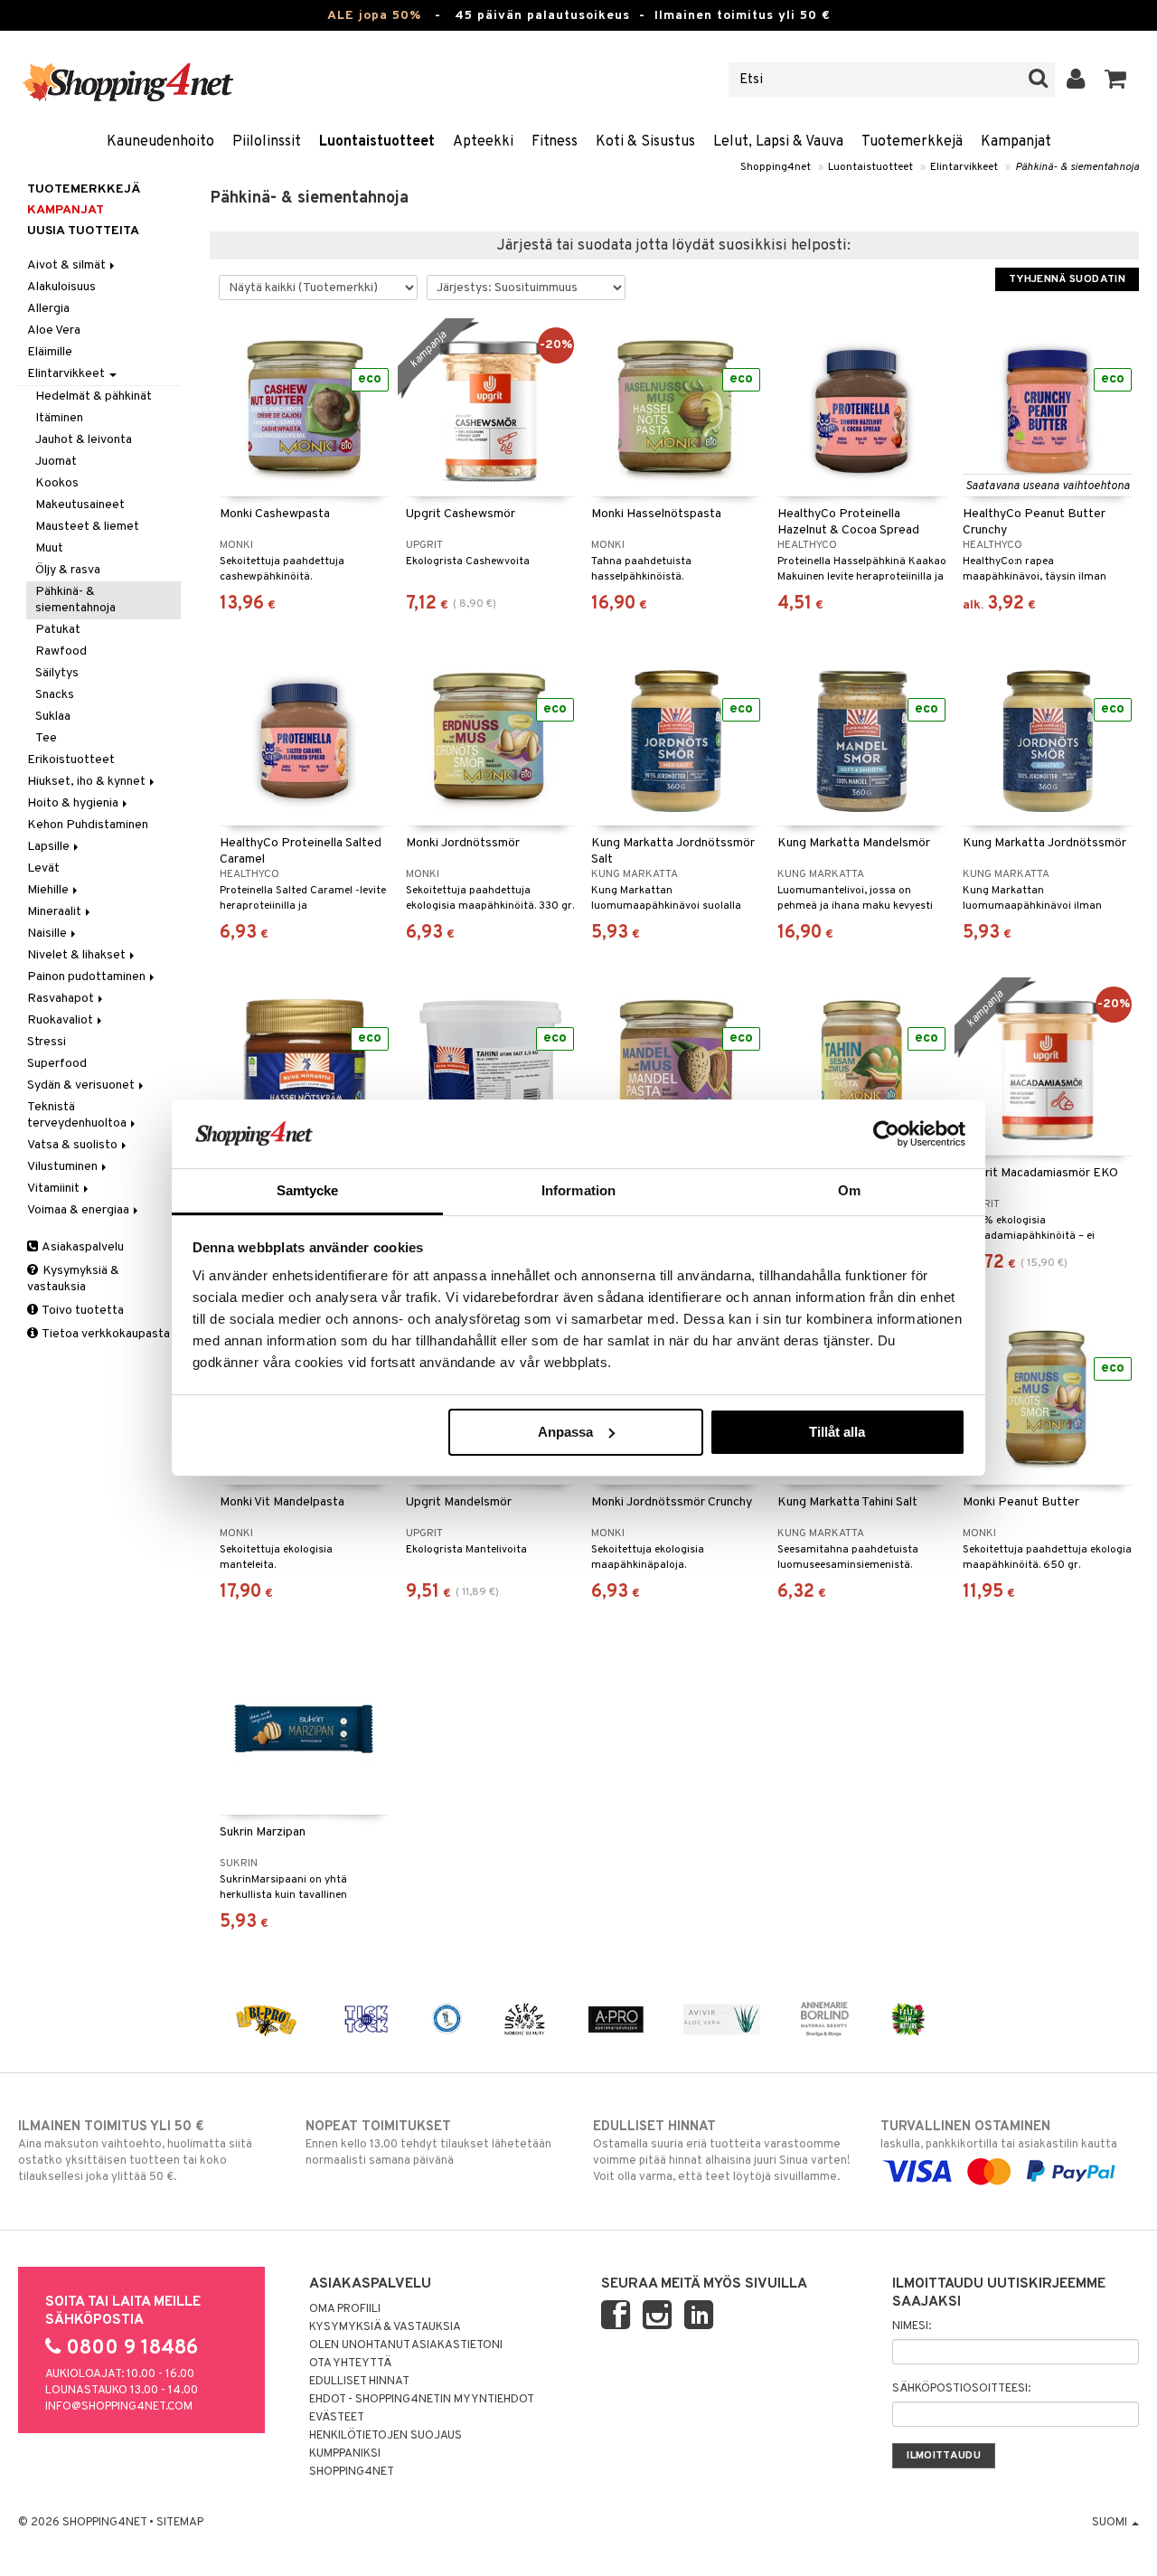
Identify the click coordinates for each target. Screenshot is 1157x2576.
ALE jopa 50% (374, 16)
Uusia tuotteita (83, 231)
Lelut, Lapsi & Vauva (778, 142)
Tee (46, 738)
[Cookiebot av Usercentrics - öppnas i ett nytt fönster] (886, 1134)
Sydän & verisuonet (82, 1085)
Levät (43, 868)
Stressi (47, 1042)
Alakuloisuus (61, 287)
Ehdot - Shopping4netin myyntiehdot (422, 2400)
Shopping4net (776, 167)
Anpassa (565, 1432)
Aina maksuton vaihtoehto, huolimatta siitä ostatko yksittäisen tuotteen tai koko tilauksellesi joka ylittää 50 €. (135, 2151)
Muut (49, 548)
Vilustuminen (64, 1167)
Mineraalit (56, 912)
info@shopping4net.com (119, 2407)
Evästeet (337, 2418)
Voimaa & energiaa (80, 1210)
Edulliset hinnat (359, 2382)
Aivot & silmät (68, 265)
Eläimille (50, 352)
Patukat (58, 630)
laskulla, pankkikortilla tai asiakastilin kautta (999, 2135)
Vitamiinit (55, 1189)
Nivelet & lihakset (78, 955)
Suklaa (53, 717)
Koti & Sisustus (645, 142)
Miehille (49, 890)
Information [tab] (578, 1190)
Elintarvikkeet (964, 167)
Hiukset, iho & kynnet (88, 782)
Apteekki (483, 142)
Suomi (1111, 2523)
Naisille (48, 934)
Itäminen (59, 418)
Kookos (57, 483)
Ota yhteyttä (350, 2364)
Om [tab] (849, 1190)
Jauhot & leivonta (84, 440)
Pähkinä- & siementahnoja (1077, 167)
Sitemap (180, 2523)
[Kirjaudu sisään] (1076, 80)
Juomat (56, 462)
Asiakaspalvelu (82, 1247)
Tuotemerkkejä (912, 142)
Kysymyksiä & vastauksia (73, 1279)
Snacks (55, 695)
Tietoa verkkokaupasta (105, 1334)
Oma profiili (345, 2309)
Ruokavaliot (61, 1020)
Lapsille (50, 847)
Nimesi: (912, 2326)
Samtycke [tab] (308, 1190)
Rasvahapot (62, 999)
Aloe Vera (54, 330)
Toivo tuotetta (82, 1311)
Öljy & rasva (68, 570)
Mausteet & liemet (87, 527)
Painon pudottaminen (88, 977)
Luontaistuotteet (377, 142)
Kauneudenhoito (160, 142)
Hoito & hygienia (74, 803)
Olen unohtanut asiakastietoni (406, 2345)
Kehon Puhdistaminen (88, 825)
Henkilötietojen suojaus (386, 2436)
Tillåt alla (837, 1432)
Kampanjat (1016, 142)
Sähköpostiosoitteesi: (961, 2389)
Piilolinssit (267, 142)
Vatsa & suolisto (74, 1145)
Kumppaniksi (345, 2454)
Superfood (57, 1064)
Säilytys (57, 673)
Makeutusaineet (80, 505)
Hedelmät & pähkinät (94, 396)
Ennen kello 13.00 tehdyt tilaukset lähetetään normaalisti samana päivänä (428, 2143)
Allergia (48, 309)
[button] (1116, 80)
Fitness (555, 142)
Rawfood (61, 651)
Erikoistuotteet (71, 760)
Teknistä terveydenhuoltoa (78, 1115)
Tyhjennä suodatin (1067, 279)
